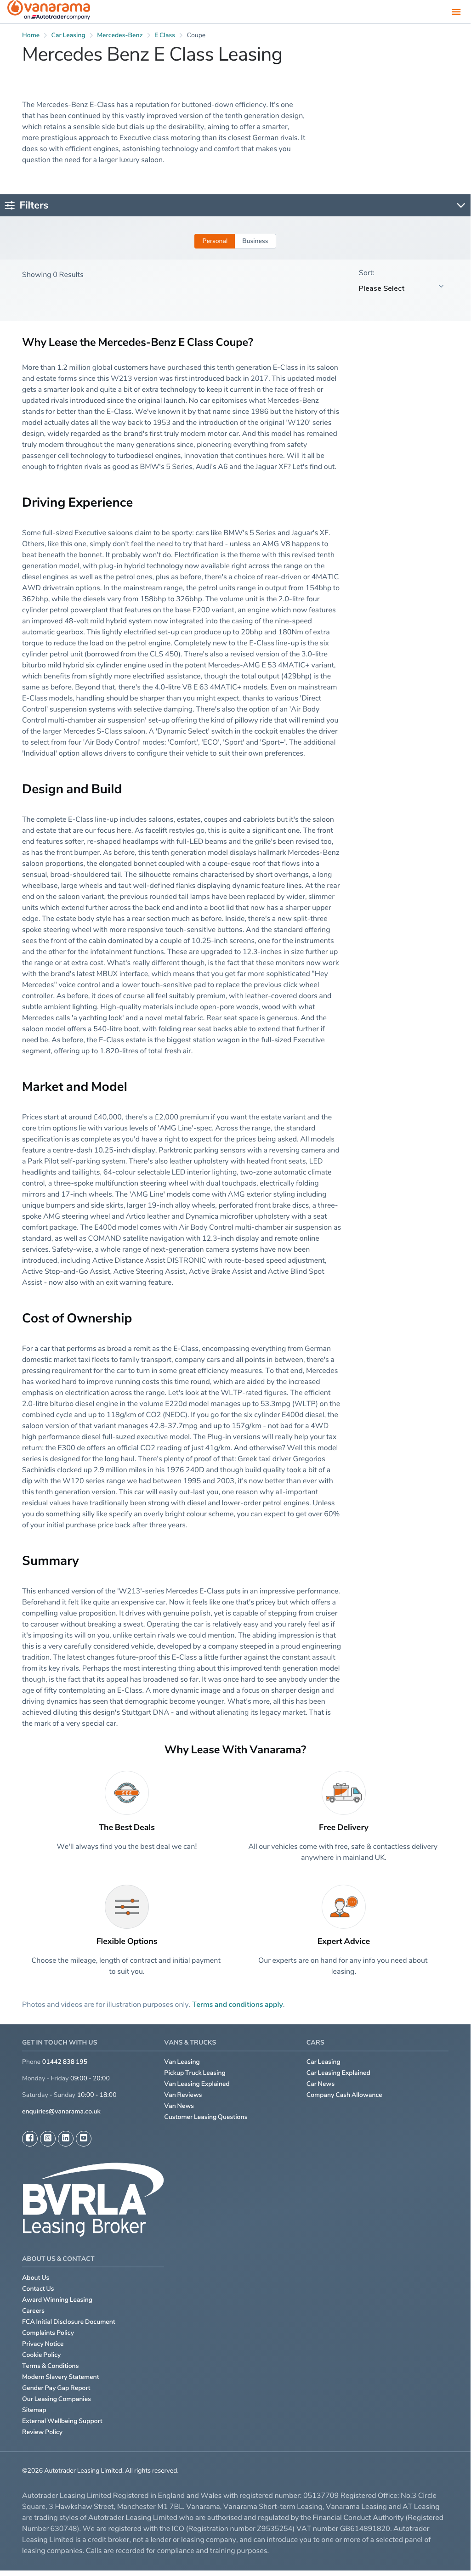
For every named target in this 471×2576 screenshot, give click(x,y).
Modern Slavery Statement (61, 2377)
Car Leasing (323, 2062)
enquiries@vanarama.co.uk (61, 2111)
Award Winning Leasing (57, 2300)
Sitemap (34, 2410)
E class (165, 35)
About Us (36, 2278)
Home (31, 35)
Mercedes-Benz (120, 35)
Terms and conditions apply (238, 2004)
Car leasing (68, 35)
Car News (321, 2084)
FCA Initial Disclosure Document (69, 2322)
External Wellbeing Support (62, 2421)
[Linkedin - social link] (66, 2139)
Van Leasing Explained (197, 2084)
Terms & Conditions (51, 2366)
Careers (33, 2311)
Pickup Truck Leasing (195, 2073)
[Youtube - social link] (84, 2139)
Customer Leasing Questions (206, 2117)
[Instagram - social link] (48, 2139)
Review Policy (42, 2432)
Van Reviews (183, 2095)
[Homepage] (49, 12)
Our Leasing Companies (57, 2399)
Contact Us (38, 2289)
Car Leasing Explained (338, 2073)
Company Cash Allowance (344, 2095)
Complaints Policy (48, 2333)
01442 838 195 (65, 2062)
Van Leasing (182, 2062)
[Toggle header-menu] (456, 11)
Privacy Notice (43, 2344)
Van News (179, 2106)
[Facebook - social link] (30, 2139)
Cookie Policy (41, 2355)
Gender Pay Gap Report (56, 2388)
